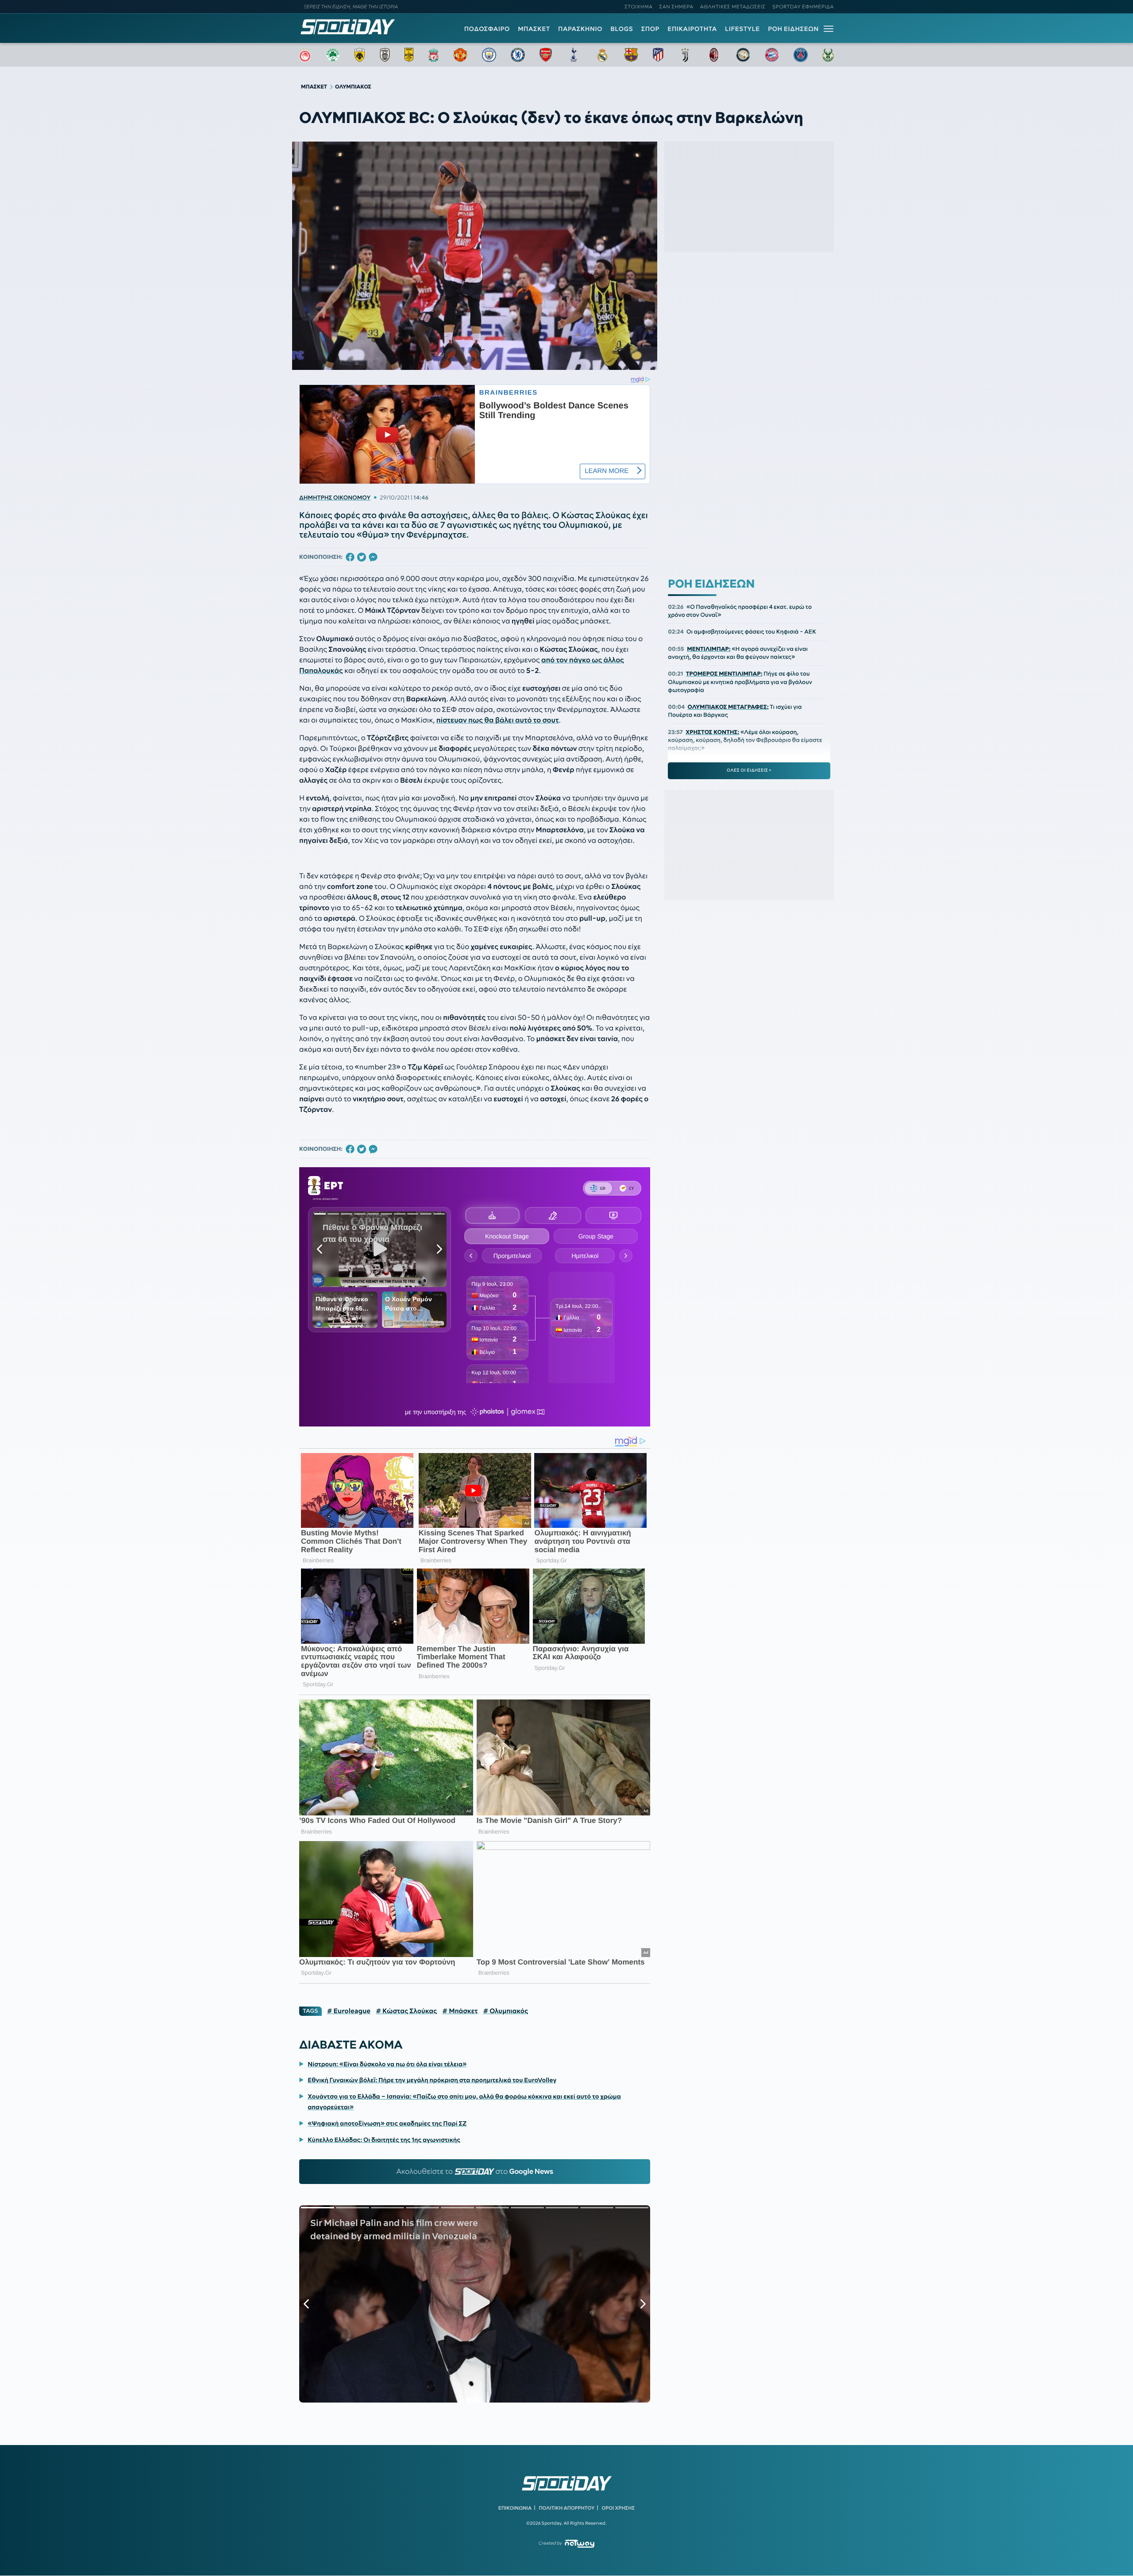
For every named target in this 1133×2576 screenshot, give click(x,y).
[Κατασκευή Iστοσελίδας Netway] (580, 2543)
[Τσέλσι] (518, 55)
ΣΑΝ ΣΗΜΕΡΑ (676, 7)
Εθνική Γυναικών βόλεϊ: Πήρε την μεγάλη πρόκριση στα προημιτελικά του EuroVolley (432, 2080)
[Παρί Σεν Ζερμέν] (801, 55)
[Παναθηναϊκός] (333, 55)
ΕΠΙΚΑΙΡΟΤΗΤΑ (692, 29)
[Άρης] (409, 55)
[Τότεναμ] (574, 55)
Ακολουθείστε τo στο (475, 2172)
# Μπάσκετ (460, 2011)
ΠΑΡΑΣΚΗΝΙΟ (580, 29)
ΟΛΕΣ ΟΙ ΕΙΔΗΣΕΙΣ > (749, 770)
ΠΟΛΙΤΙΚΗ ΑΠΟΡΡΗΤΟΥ (567, 2508)
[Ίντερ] (743, 55)
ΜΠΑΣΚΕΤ (534, 29)
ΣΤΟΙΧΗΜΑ (638, 7)
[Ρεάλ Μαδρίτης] (602, 55)
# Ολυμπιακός (505, 2011)
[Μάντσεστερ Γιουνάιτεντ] (460, 55)
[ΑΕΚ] (360, 55)
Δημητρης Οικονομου (335, 498)
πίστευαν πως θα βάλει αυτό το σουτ (498, 720)
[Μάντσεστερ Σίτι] (489, 55)
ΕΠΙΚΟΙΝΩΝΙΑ (515, 2508)
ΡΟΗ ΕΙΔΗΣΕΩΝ (793, 29)
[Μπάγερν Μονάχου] (772, 55)
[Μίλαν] (714, 55)
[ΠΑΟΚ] (385, 55)
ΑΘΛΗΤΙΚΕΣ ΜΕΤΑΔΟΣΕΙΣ (733, 7)
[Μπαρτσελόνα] (631, 55)
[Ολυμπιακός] (305, 55)
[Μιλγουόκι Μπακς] (828, 55)
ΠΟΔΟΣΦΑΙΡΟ (487, 29)
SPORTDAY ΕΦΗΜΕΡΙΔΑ (803, 7)
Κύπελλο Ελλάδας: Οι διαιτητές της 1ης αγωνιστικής (384, 2140)
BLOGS (622, 29)
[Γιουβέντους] (685, 55)
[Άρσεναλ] (545, 55)
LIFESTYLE (742, 29)
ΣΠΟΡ (650, 29)
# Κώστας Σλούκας (406, 2011)
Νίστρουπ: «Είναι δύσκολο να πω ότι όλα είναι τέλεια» (387, 2064)
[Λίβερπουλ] (434, 55)
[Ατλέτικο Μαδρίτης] (658, 55)
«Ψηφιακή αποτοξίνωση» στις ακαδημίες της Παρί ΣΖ (387, 2123)
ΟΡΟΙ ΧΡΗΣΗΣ (618, 2508)
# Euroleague (349, 2011)
